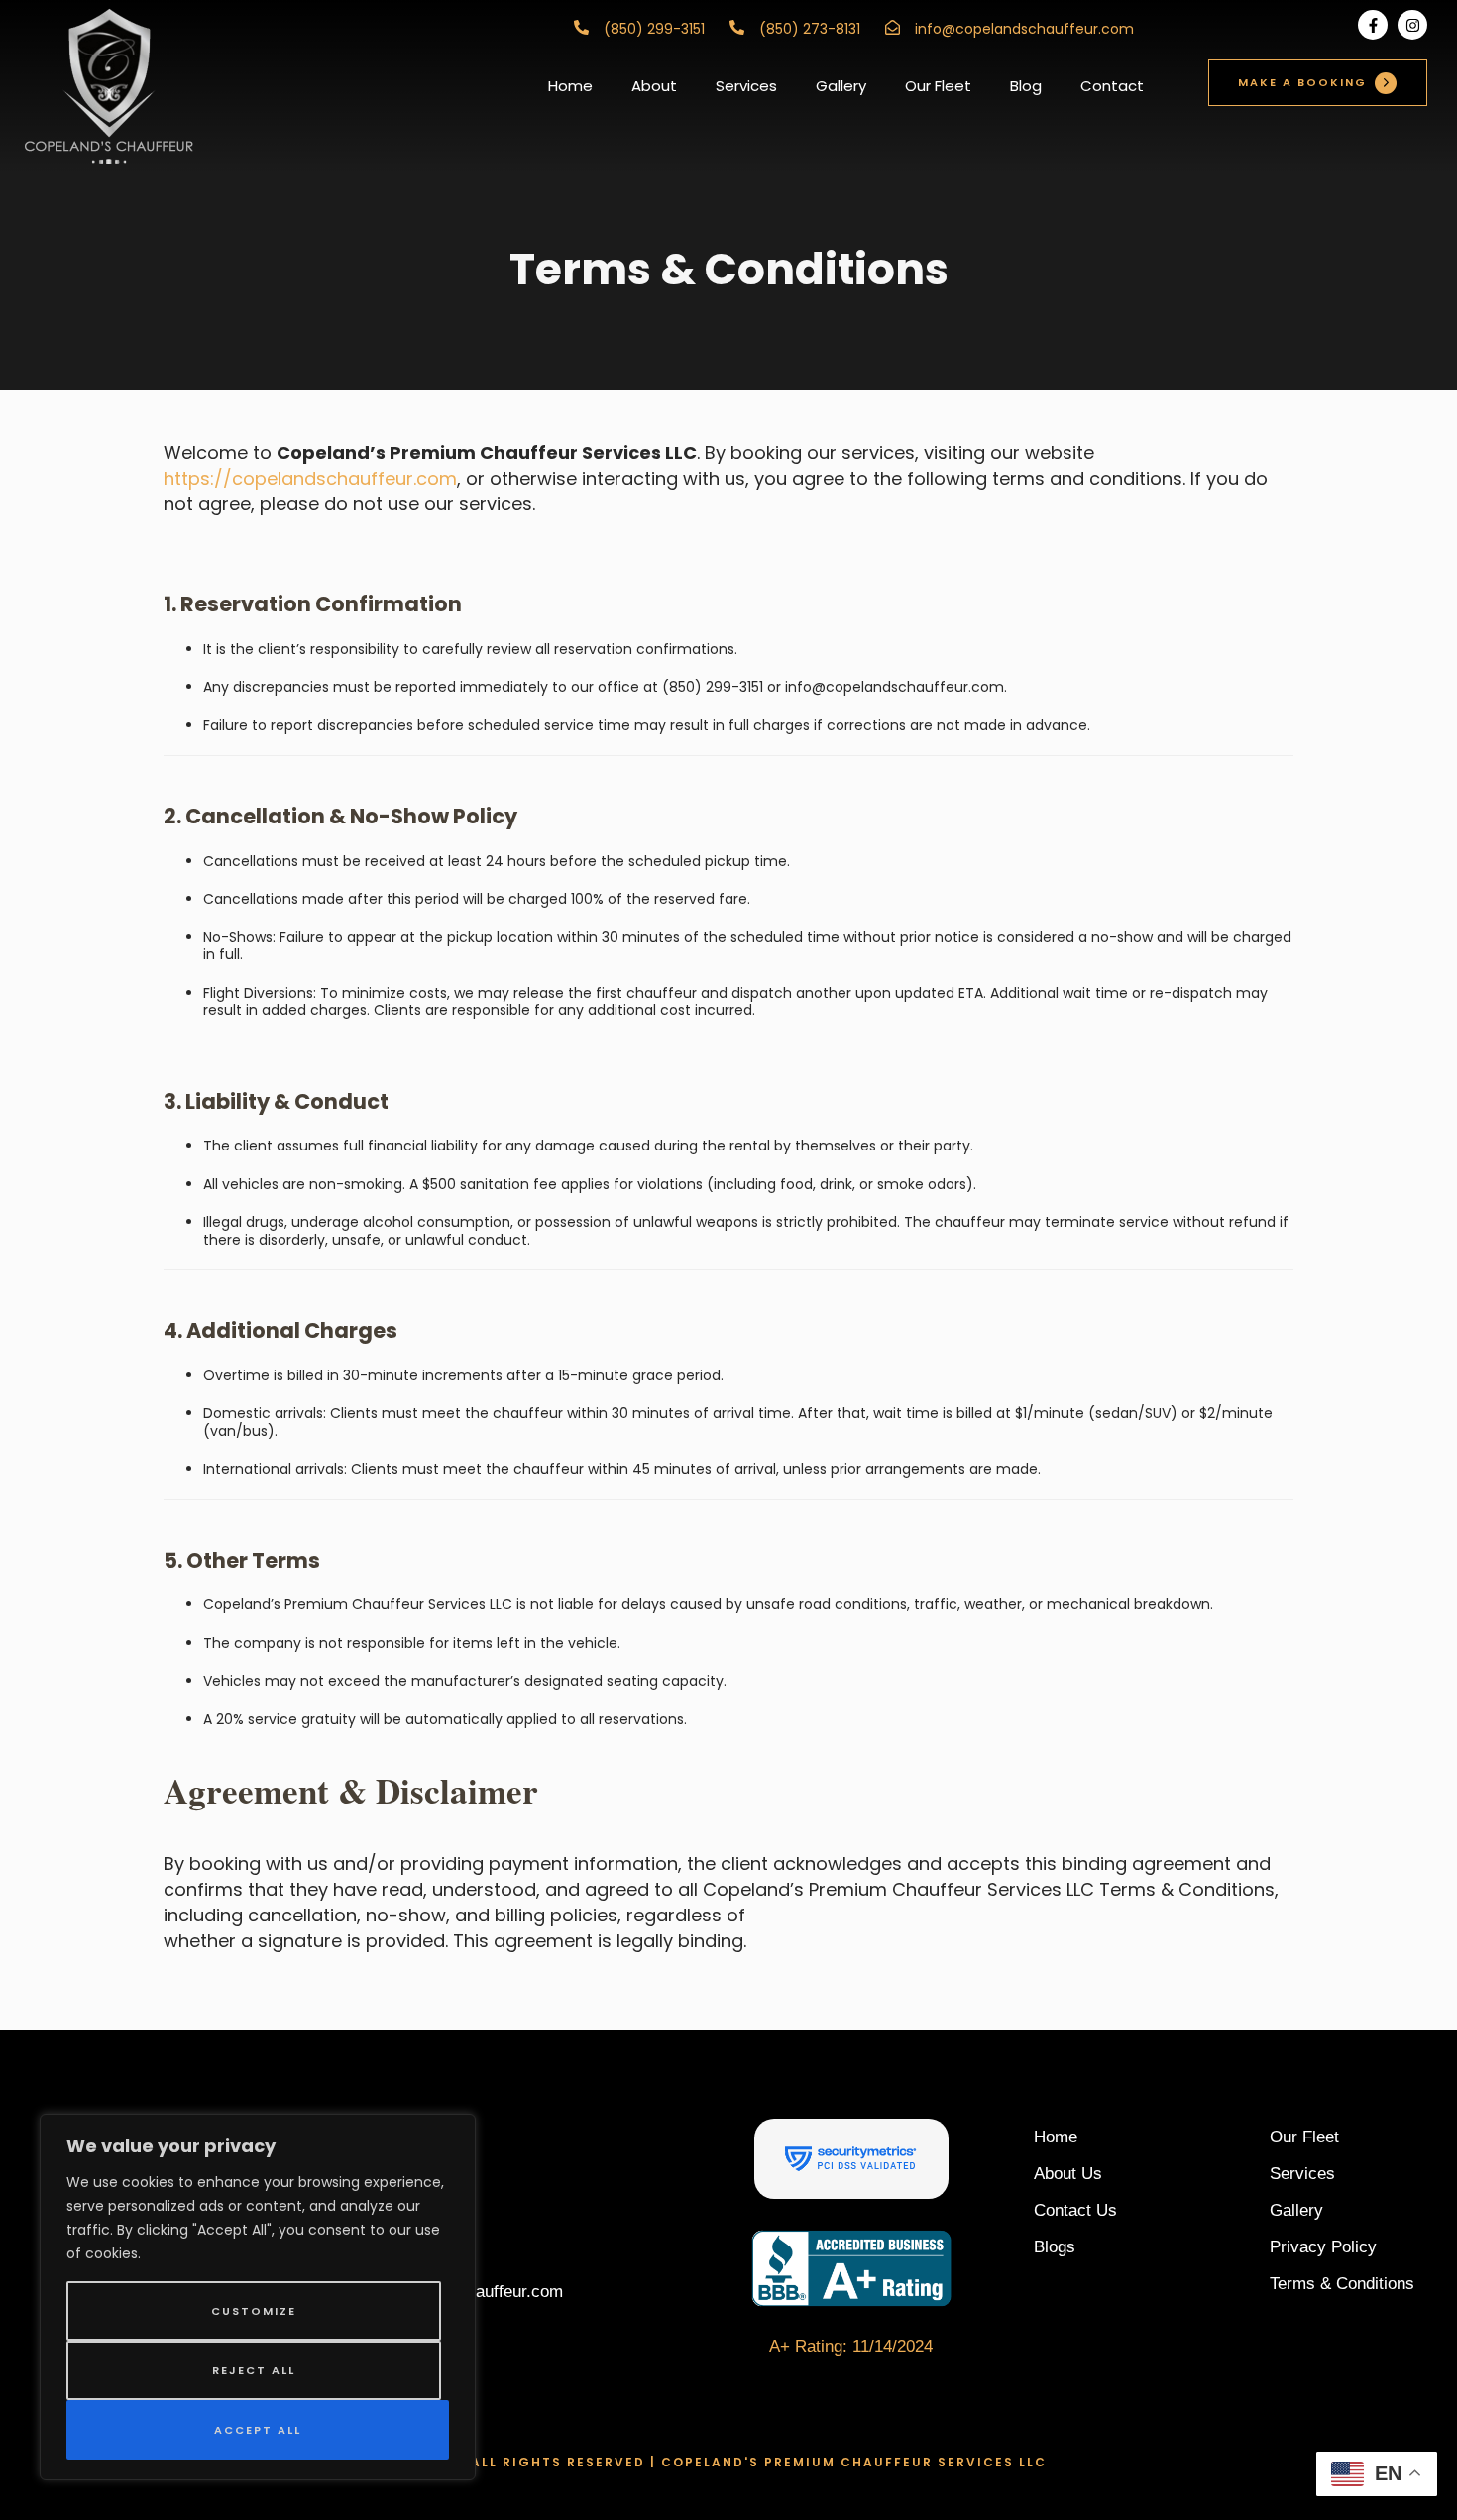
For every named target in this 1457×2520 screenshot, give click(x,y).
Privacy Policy (1323, 2247)
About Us (1068, 2174)
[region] (258, 2297)
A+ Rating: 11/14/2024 (851, 2346)
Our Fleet (938, 86)
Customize (254, 2311)
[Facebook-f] (1373, 25)
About (654, 86)
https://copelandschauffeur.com (310, 478)
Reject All (254, 2370)
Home (570, 86)
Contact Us (1075, 2210)
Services (746, 86)
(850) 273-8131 (810, 29)
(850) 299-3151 (654, 29)
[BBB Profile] (851, 2268)
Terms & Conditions (1342, 2284)
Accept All (258, 2430)
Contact (1112, 86)
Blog (1026, 86)
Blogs (1055, 2247)
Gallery (841, 86)
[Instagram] (1412, 25)
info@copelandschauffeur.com (1024, 29)
